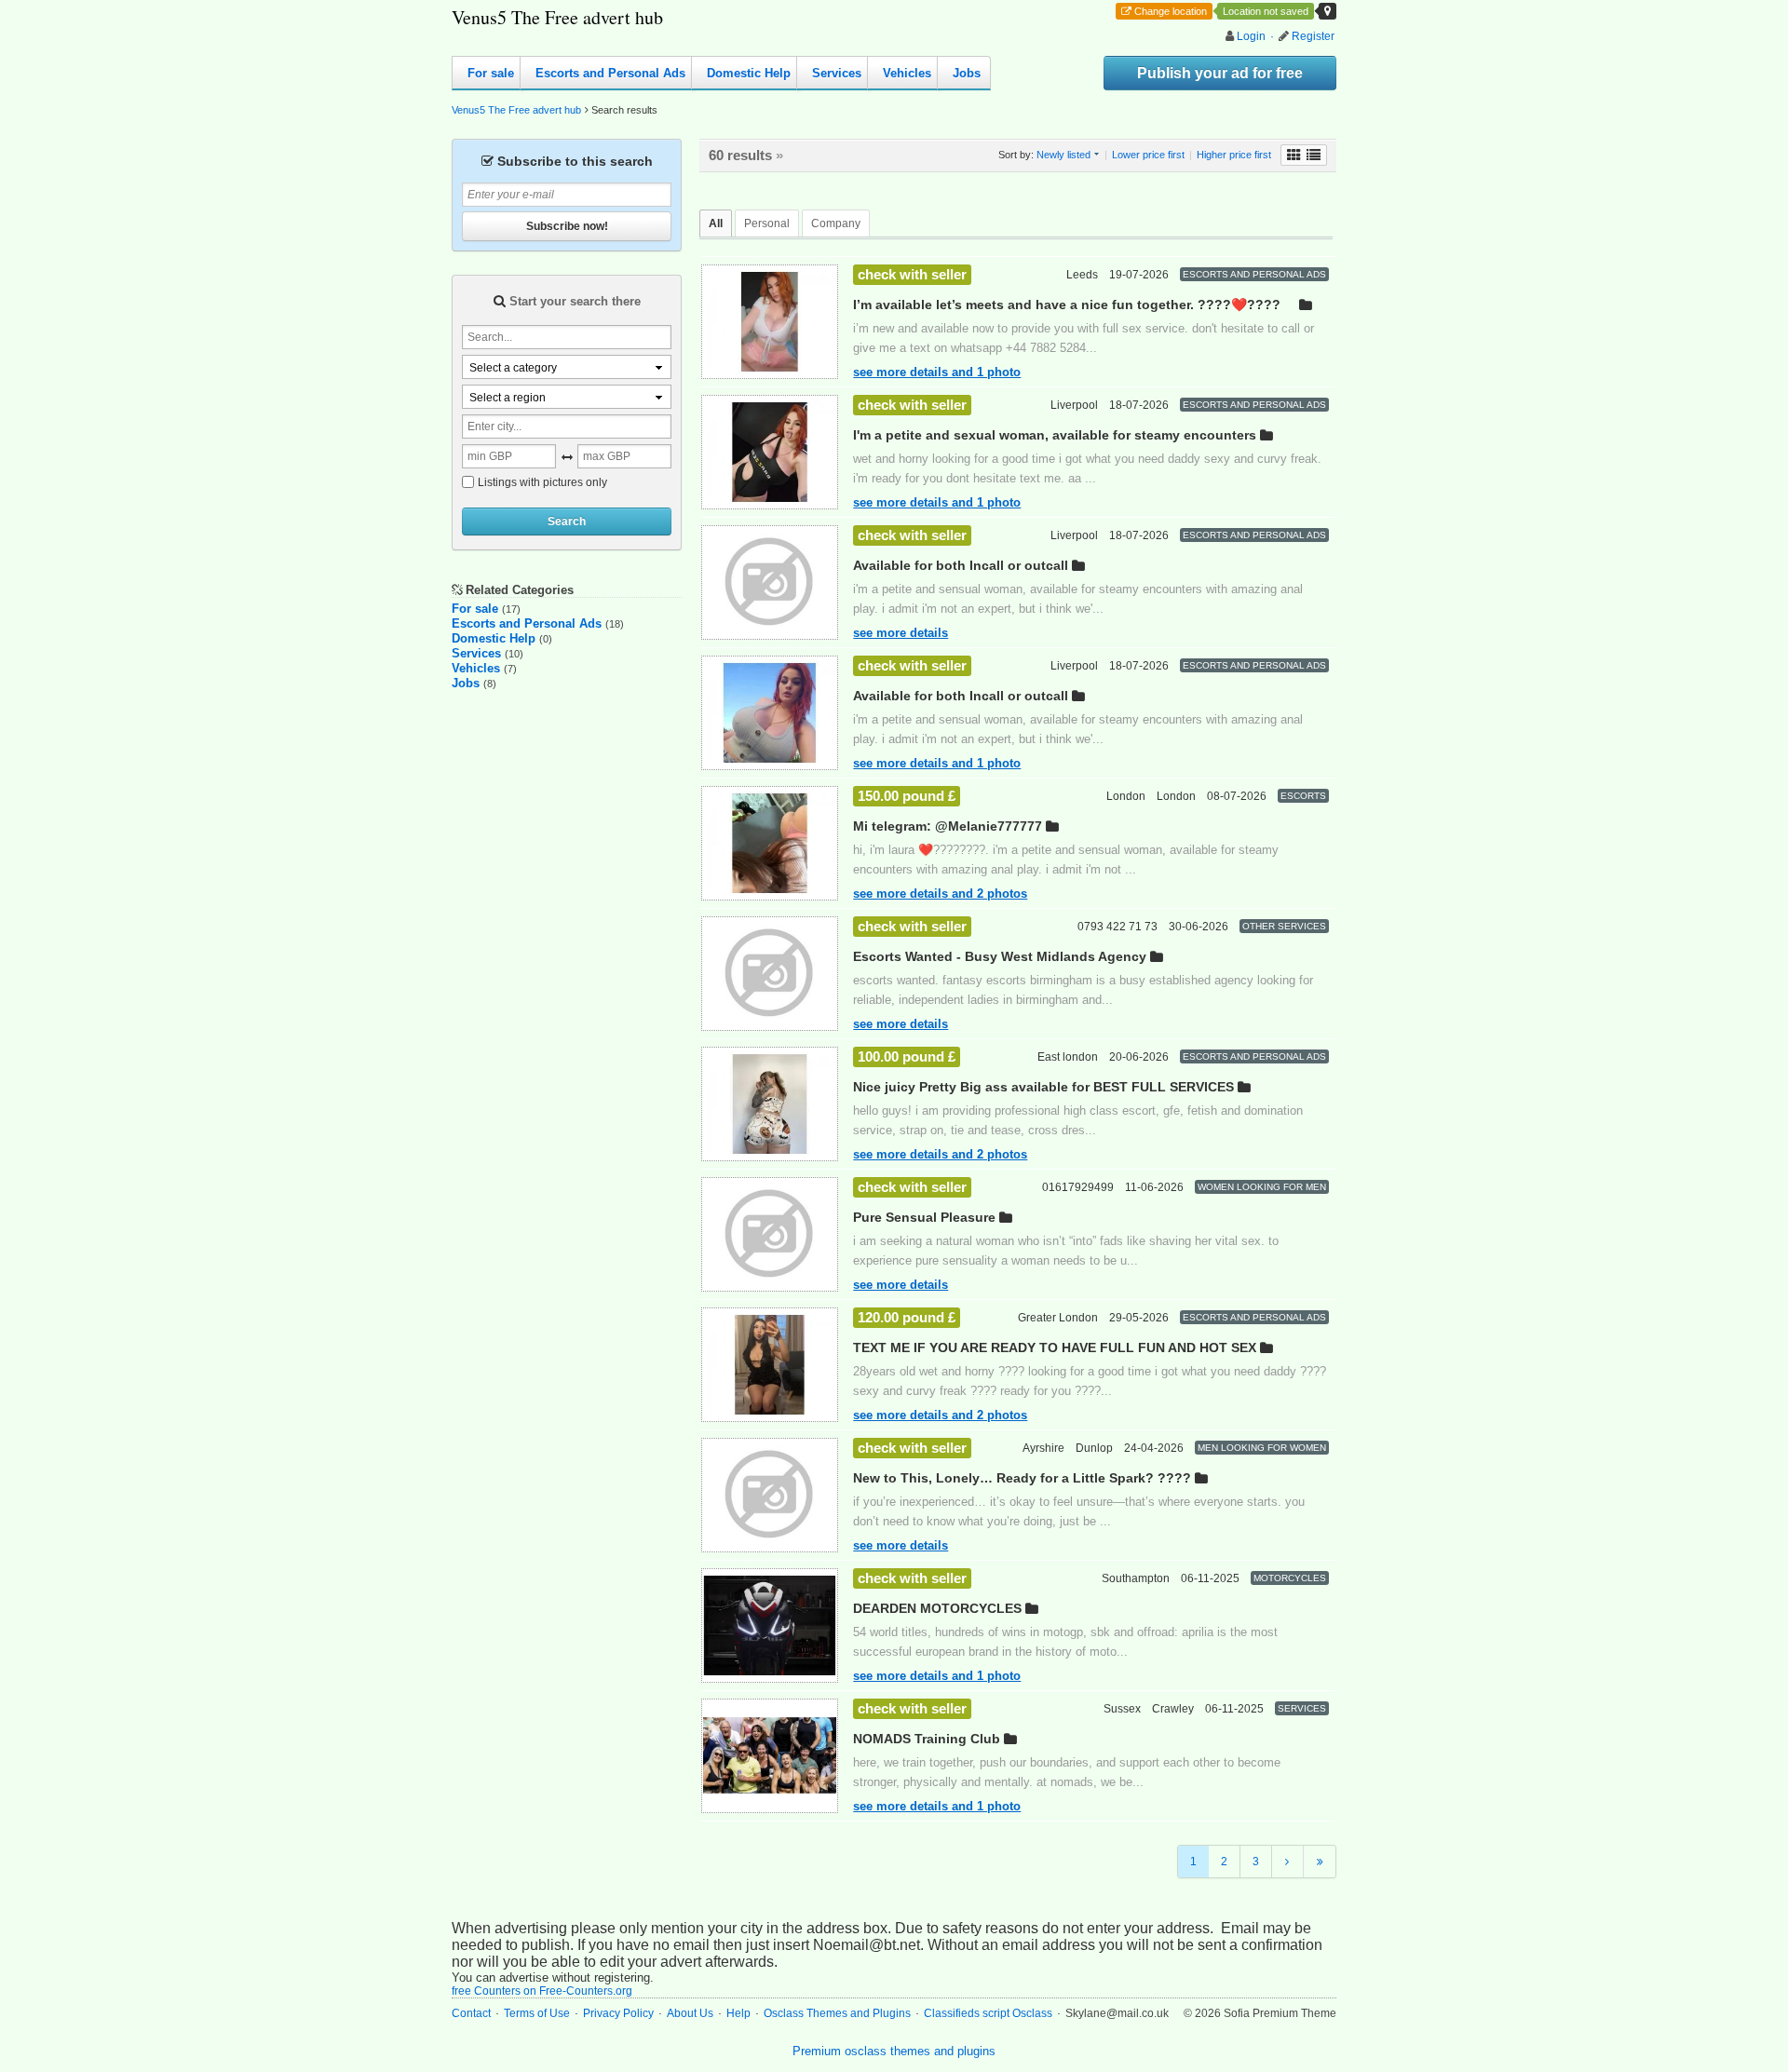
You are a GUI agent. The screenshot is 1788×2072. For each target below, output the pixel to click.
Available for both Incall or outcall (961, 565)
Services (837, 73)
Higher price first (1234, 155)
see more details (901, 633)
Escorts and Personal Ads (610, 73)
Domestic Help (749, 73)
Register (1313, 36)
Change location (1171, 11)
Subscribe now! (567, 227)
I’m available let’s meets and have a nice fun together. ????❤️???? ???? (1067, 305)
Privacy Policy (618, 2013)
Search (567, 522)
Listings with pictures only (542, 482)
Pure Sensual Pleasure (924, 1217)
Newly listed (1063, 155)
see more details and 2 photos (940, 894)
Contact (471, 2013)
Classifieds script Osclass (988, 2013)
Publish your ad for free (1220, 73)
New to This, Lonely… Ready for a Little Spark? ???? (1022, 1478)
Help (738, 2013)
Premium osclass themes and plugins (894, 2051)
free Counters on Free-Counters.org (542, 1991)
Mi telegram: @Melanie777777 (948, 826)
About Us (690, 2013)
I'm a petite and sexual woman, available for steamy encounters (1055, 435)
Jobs (967, 73)
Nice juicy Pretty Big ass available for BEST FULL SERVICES (1043, 1087)
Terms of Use (537, 2013)
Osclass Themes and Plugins (837, 2013)
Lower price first (1148, 155)
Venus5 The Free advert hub (557, 17)
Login (1251, 36)
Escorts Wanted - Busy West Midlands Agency (1000, 956)
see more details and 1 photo (937, 372)
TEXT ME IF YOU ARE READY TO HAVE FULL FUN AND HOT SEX (1055, 1347)
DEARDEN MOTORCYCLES (937, 1608)
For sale (491, 73)
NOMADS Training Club (927, 1739)
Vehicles (907, 73)
